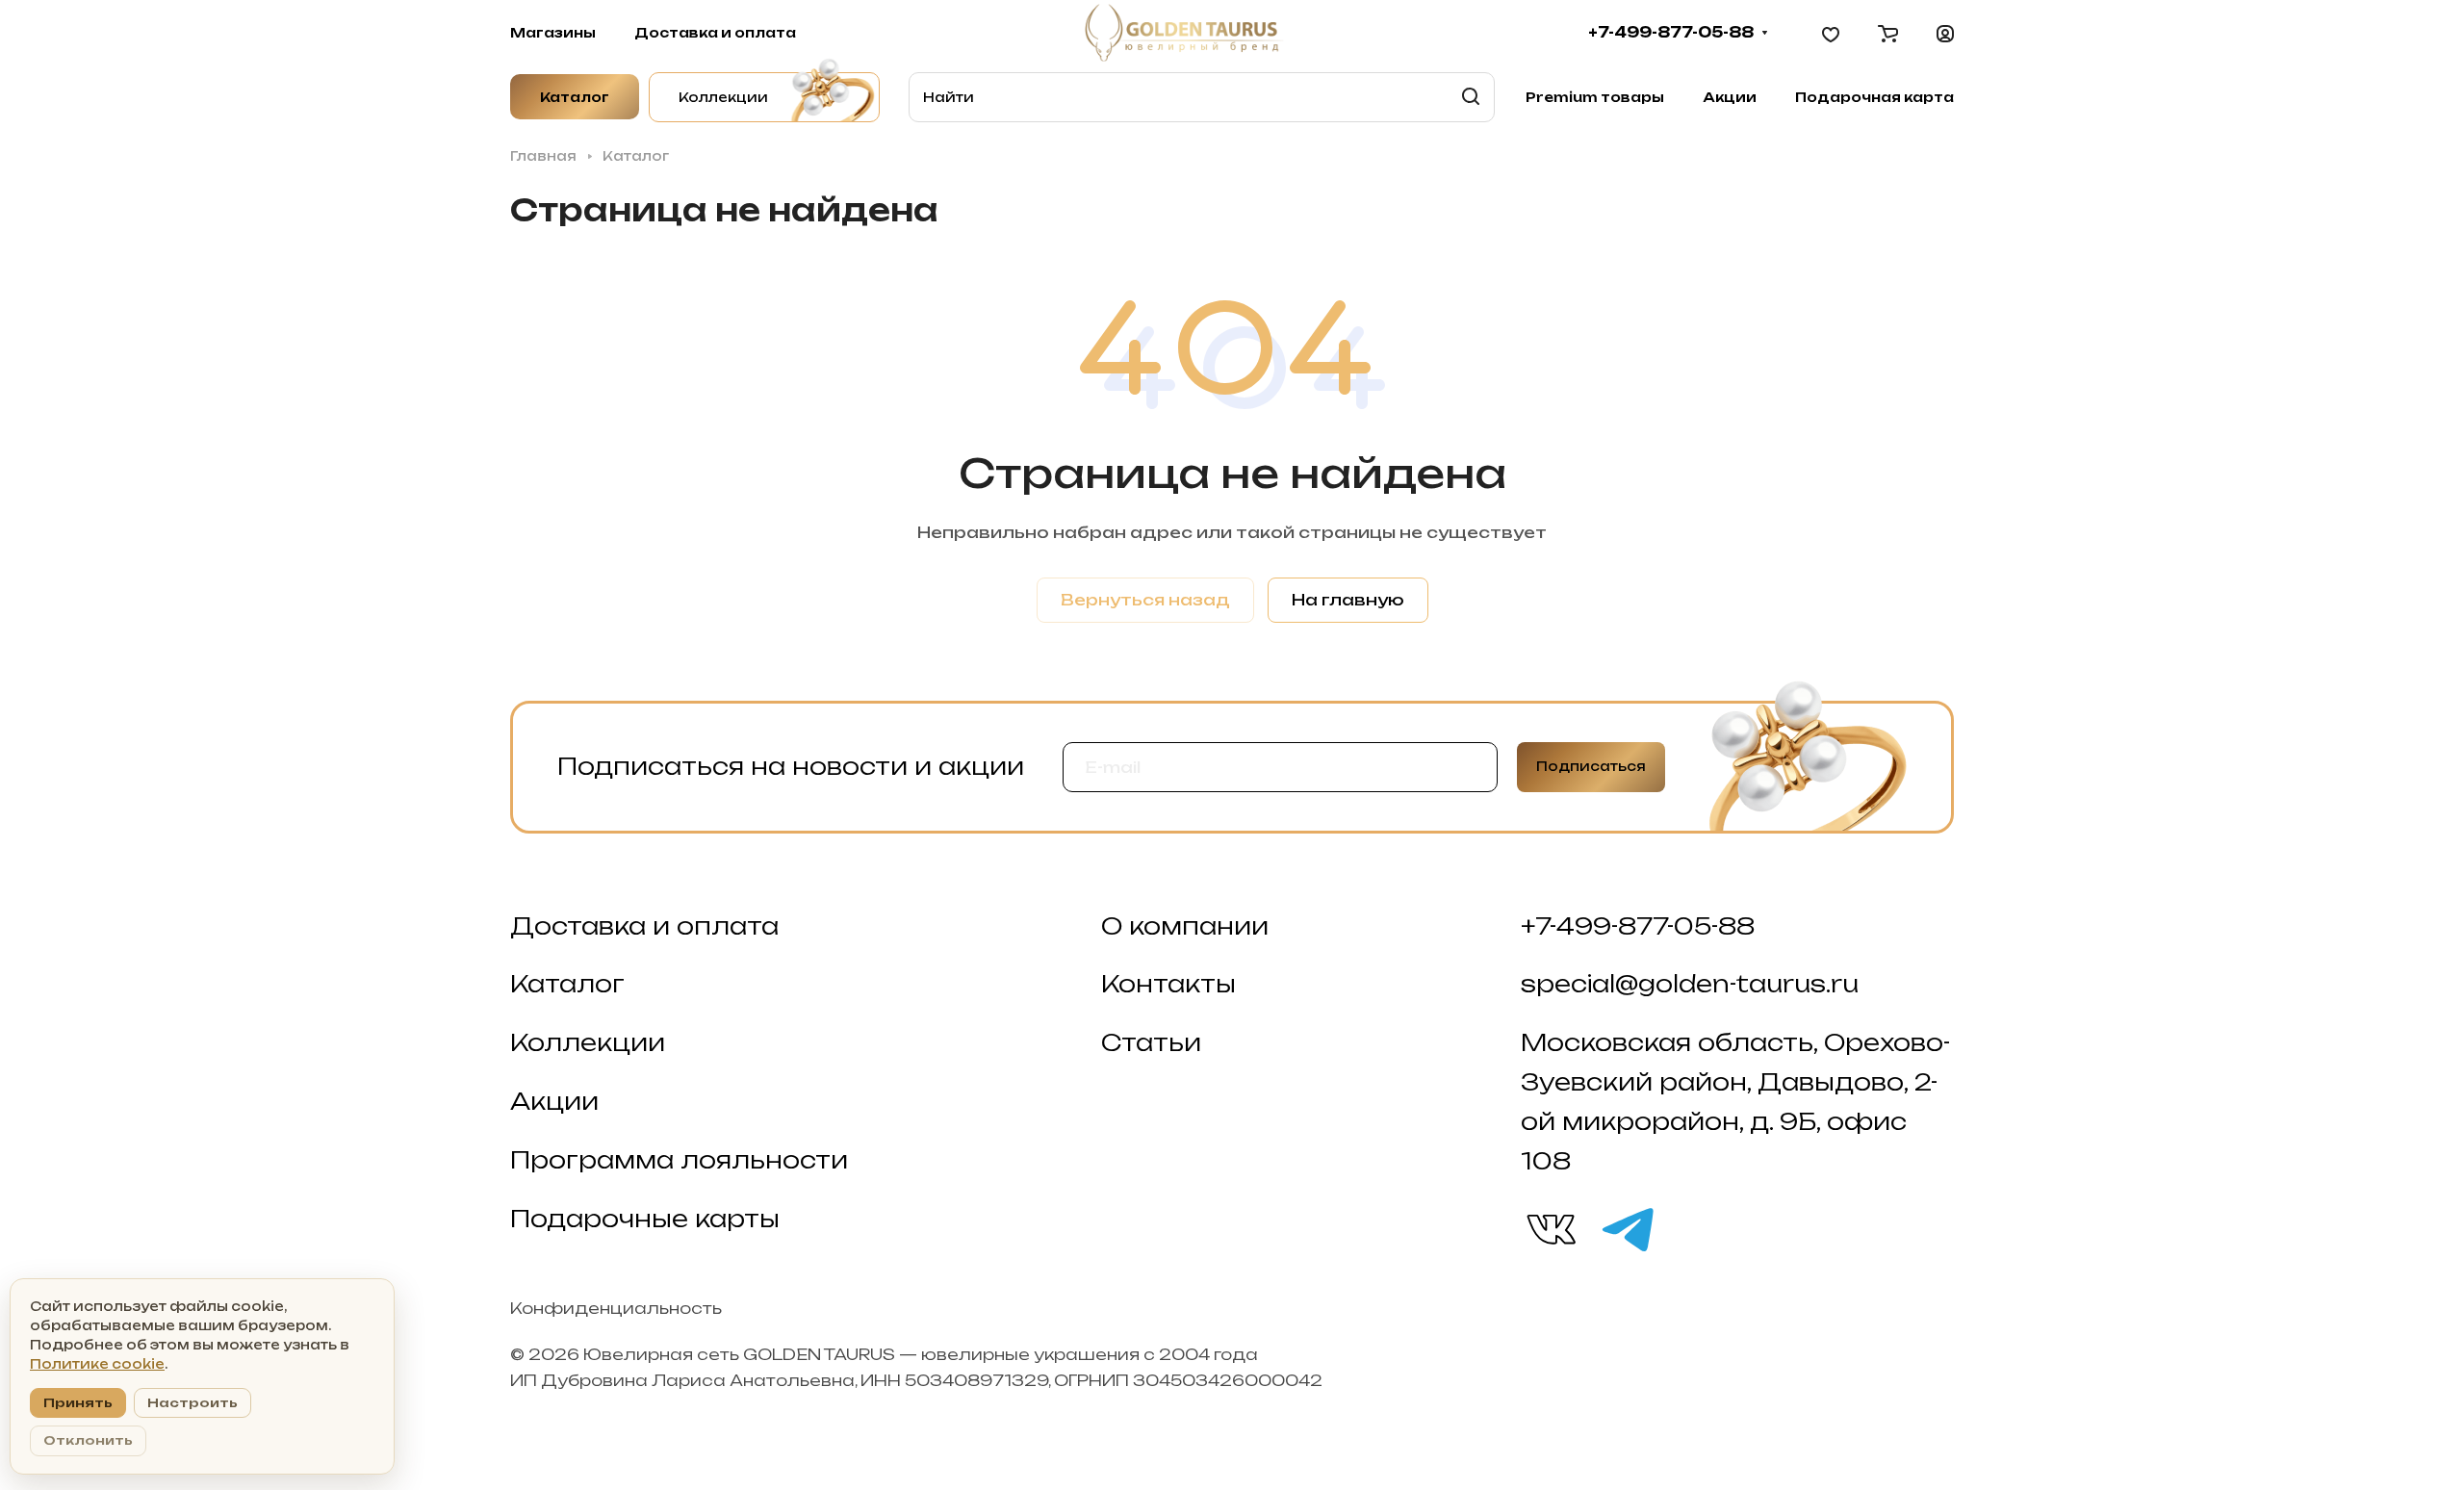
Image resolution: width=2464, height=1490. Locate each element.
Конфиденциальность (616, 1308)
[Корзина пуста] (1888, 33)
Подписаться (1591, 766)
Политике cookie (97, 1364)
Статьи (1151, 1042)
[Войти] (1945, 33)
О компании (1185, 926)
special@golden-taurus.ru (1690, 984)
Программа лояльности (679, 1160)
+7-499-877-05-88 (1671, 33)
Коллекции (588, 1042)
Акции (554, 1101)
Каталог (567, 984)
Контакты (1168, 984)
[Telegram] (1627, 1228)
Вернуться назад (1145, 600)
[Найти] (1471, 97)
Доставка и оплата (644, 926)
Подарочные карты (645, 1219)
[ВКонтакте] (1550, 1228)
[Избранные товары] (1831, 33)
